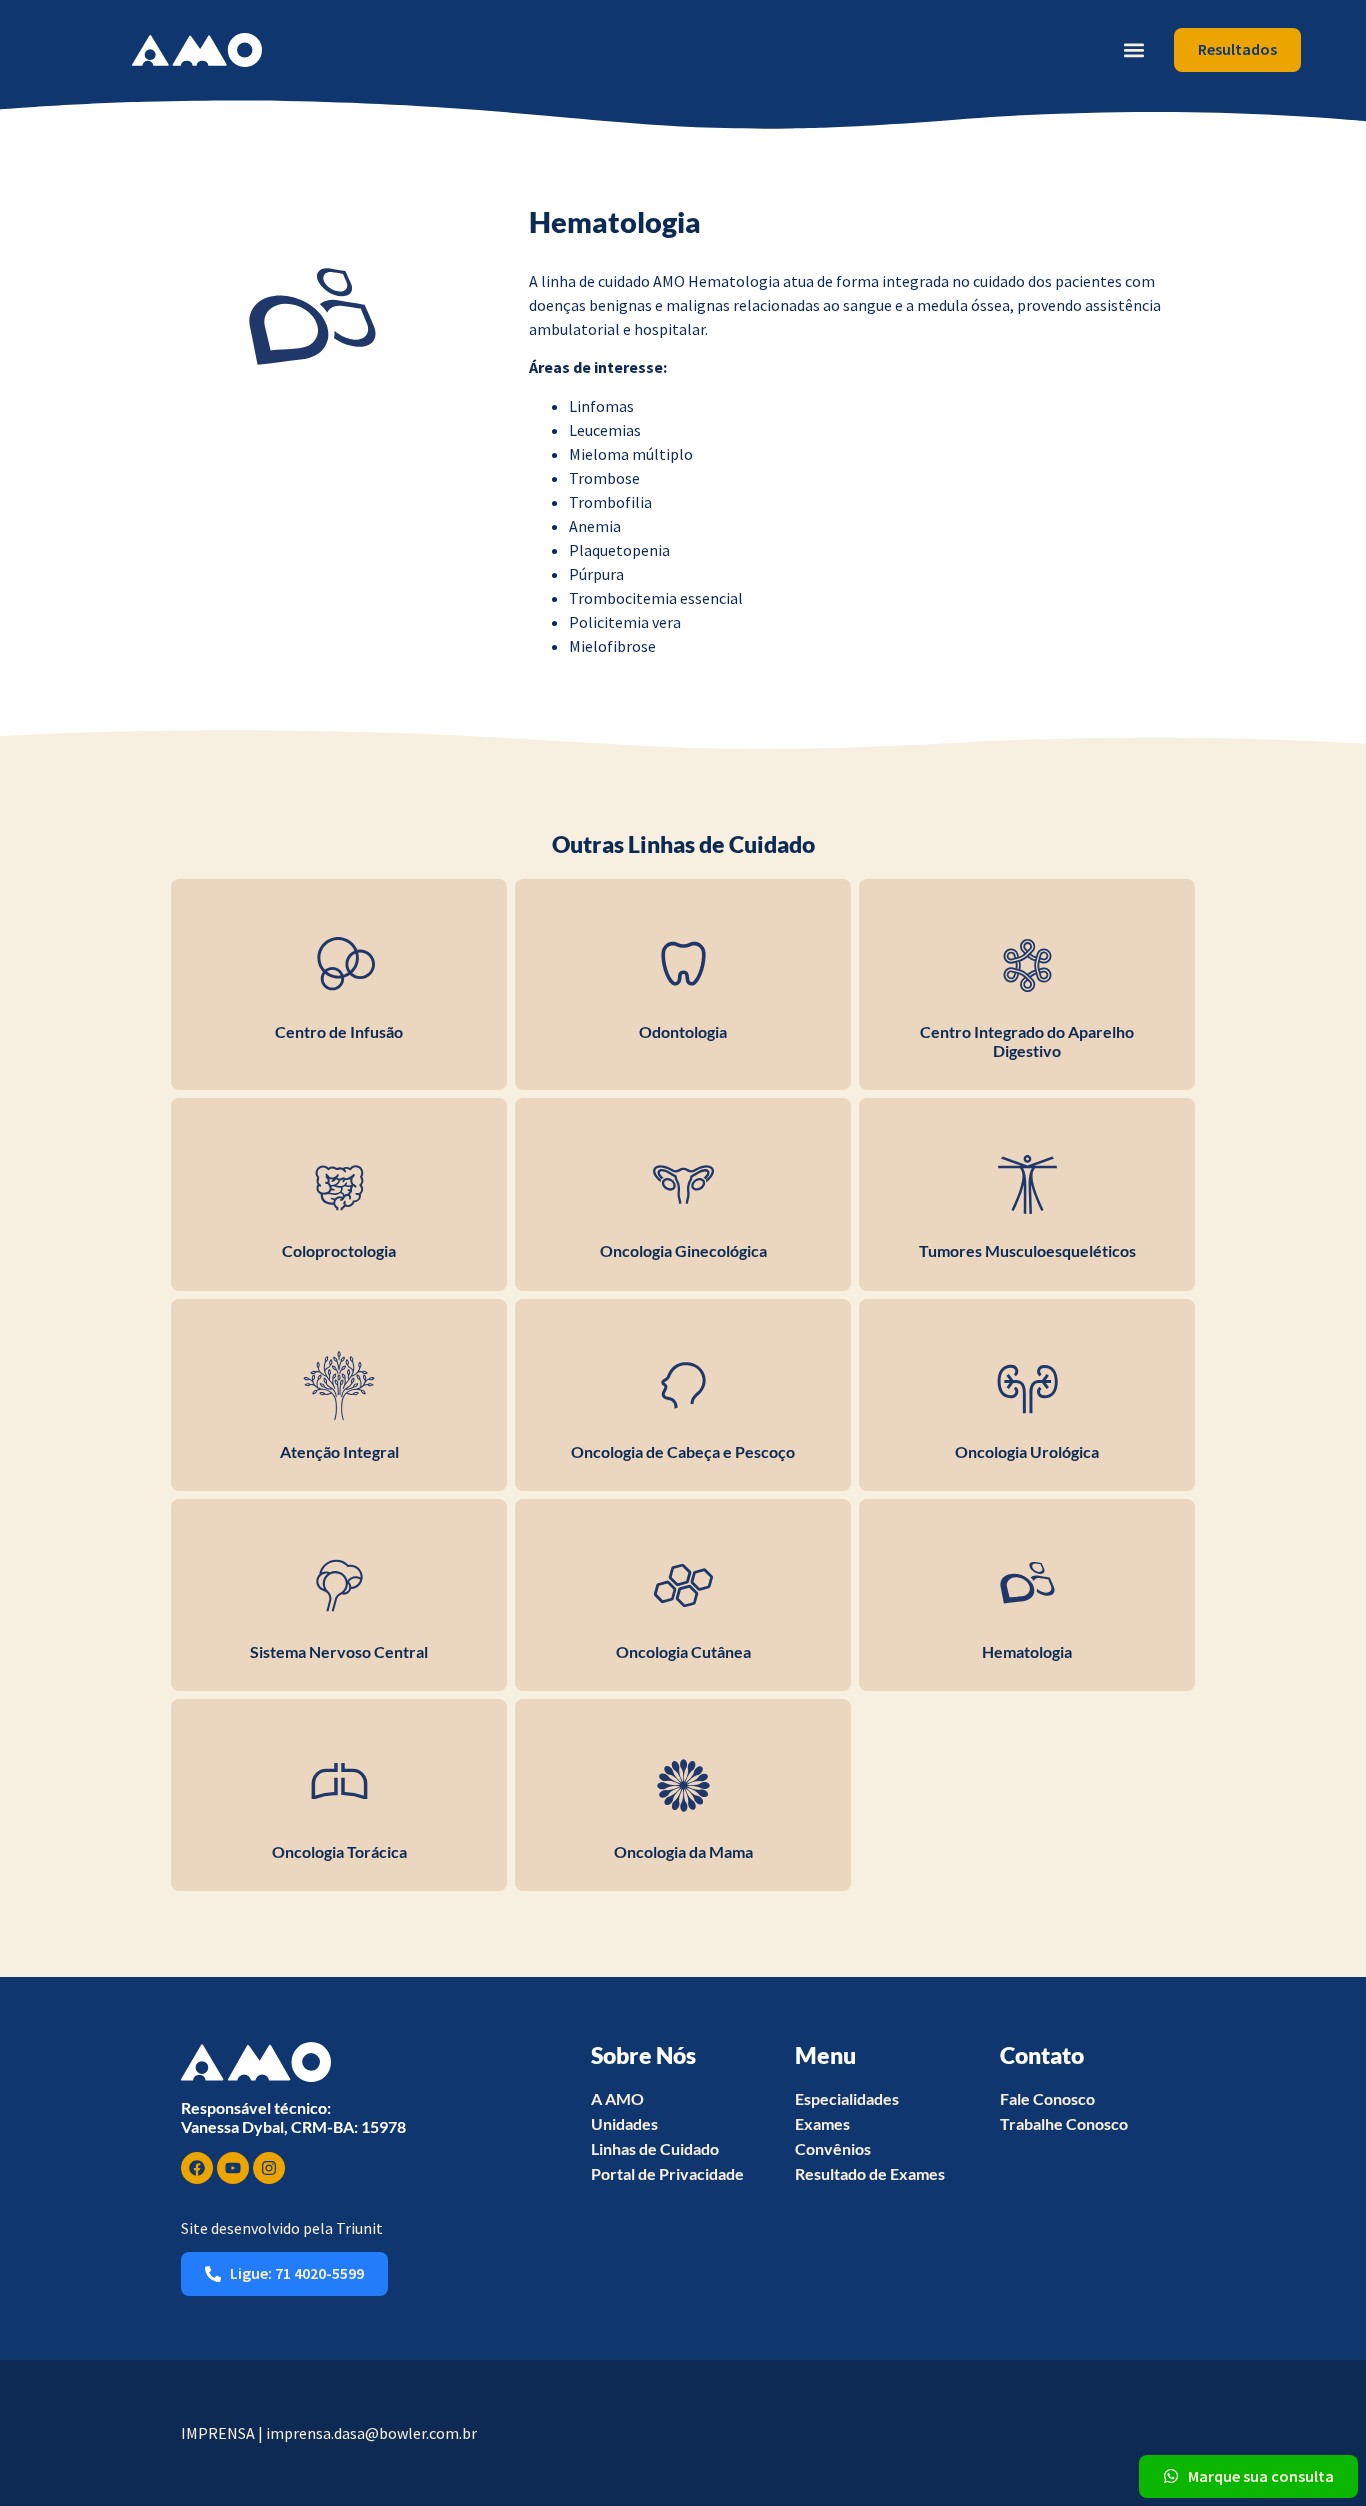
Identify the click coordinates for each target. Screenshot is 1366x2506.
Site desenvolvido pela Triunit (282, 2228)
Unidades (624, 2123)
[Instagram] (269, 2168)
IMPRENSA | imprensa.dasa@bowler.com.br (329, 2433)
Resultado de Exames (870, 2173)
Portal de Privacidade (667, 2173)
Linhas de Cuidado (655, 2148)
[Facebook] (197, 2168)
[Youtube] (233, 2168)
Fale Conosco (1047, 2098)
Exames (822, 2123)
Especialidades (847, 2098)
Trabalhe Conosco (1064, 2123)
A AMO (617, 2098)
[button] (1133, 49)
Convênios (833, 2148)
